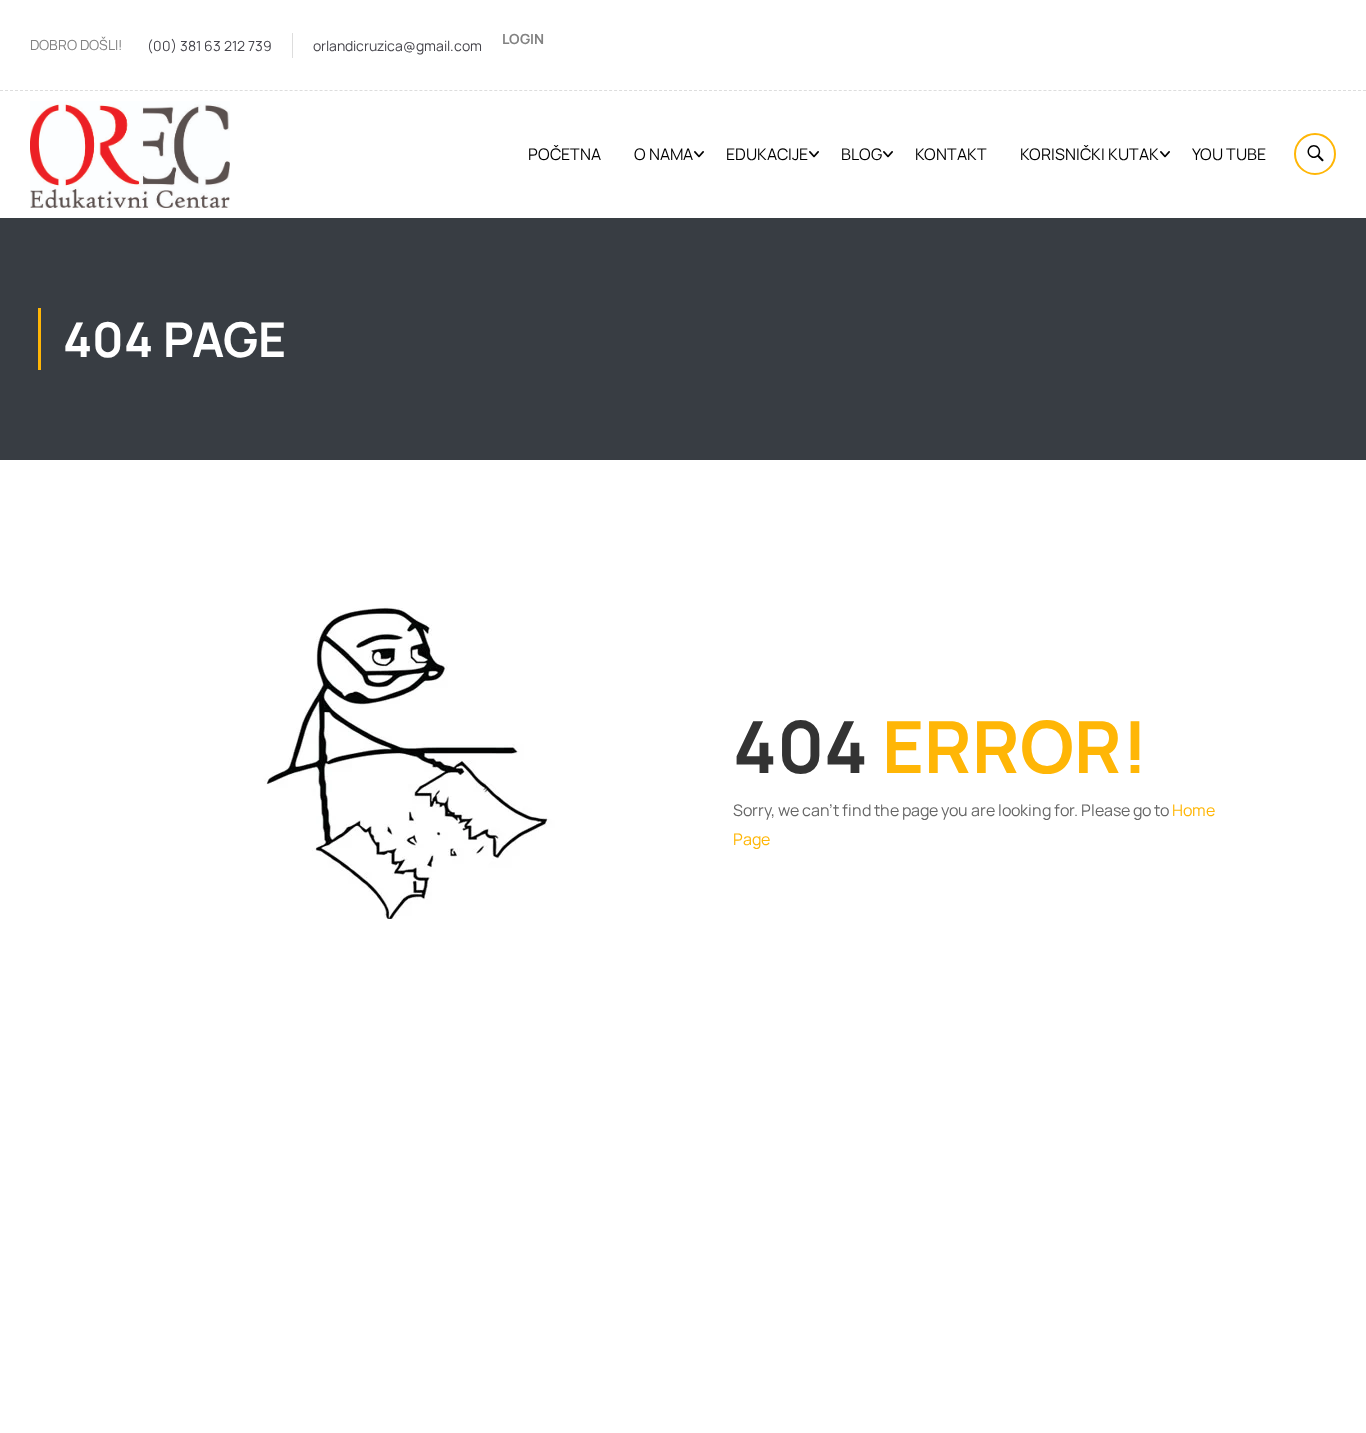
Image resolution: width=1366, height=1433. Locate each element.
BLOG (861, 154)
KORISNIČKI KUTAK (1089, 154)
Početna (564, 154)
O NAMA (663, 154)
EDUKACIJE (767, 154)
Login (523, 38)
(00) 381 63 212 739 (209, 45)
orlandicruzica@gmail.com (397, 45)
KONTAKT (951, 154)
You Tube (1229, 154)
